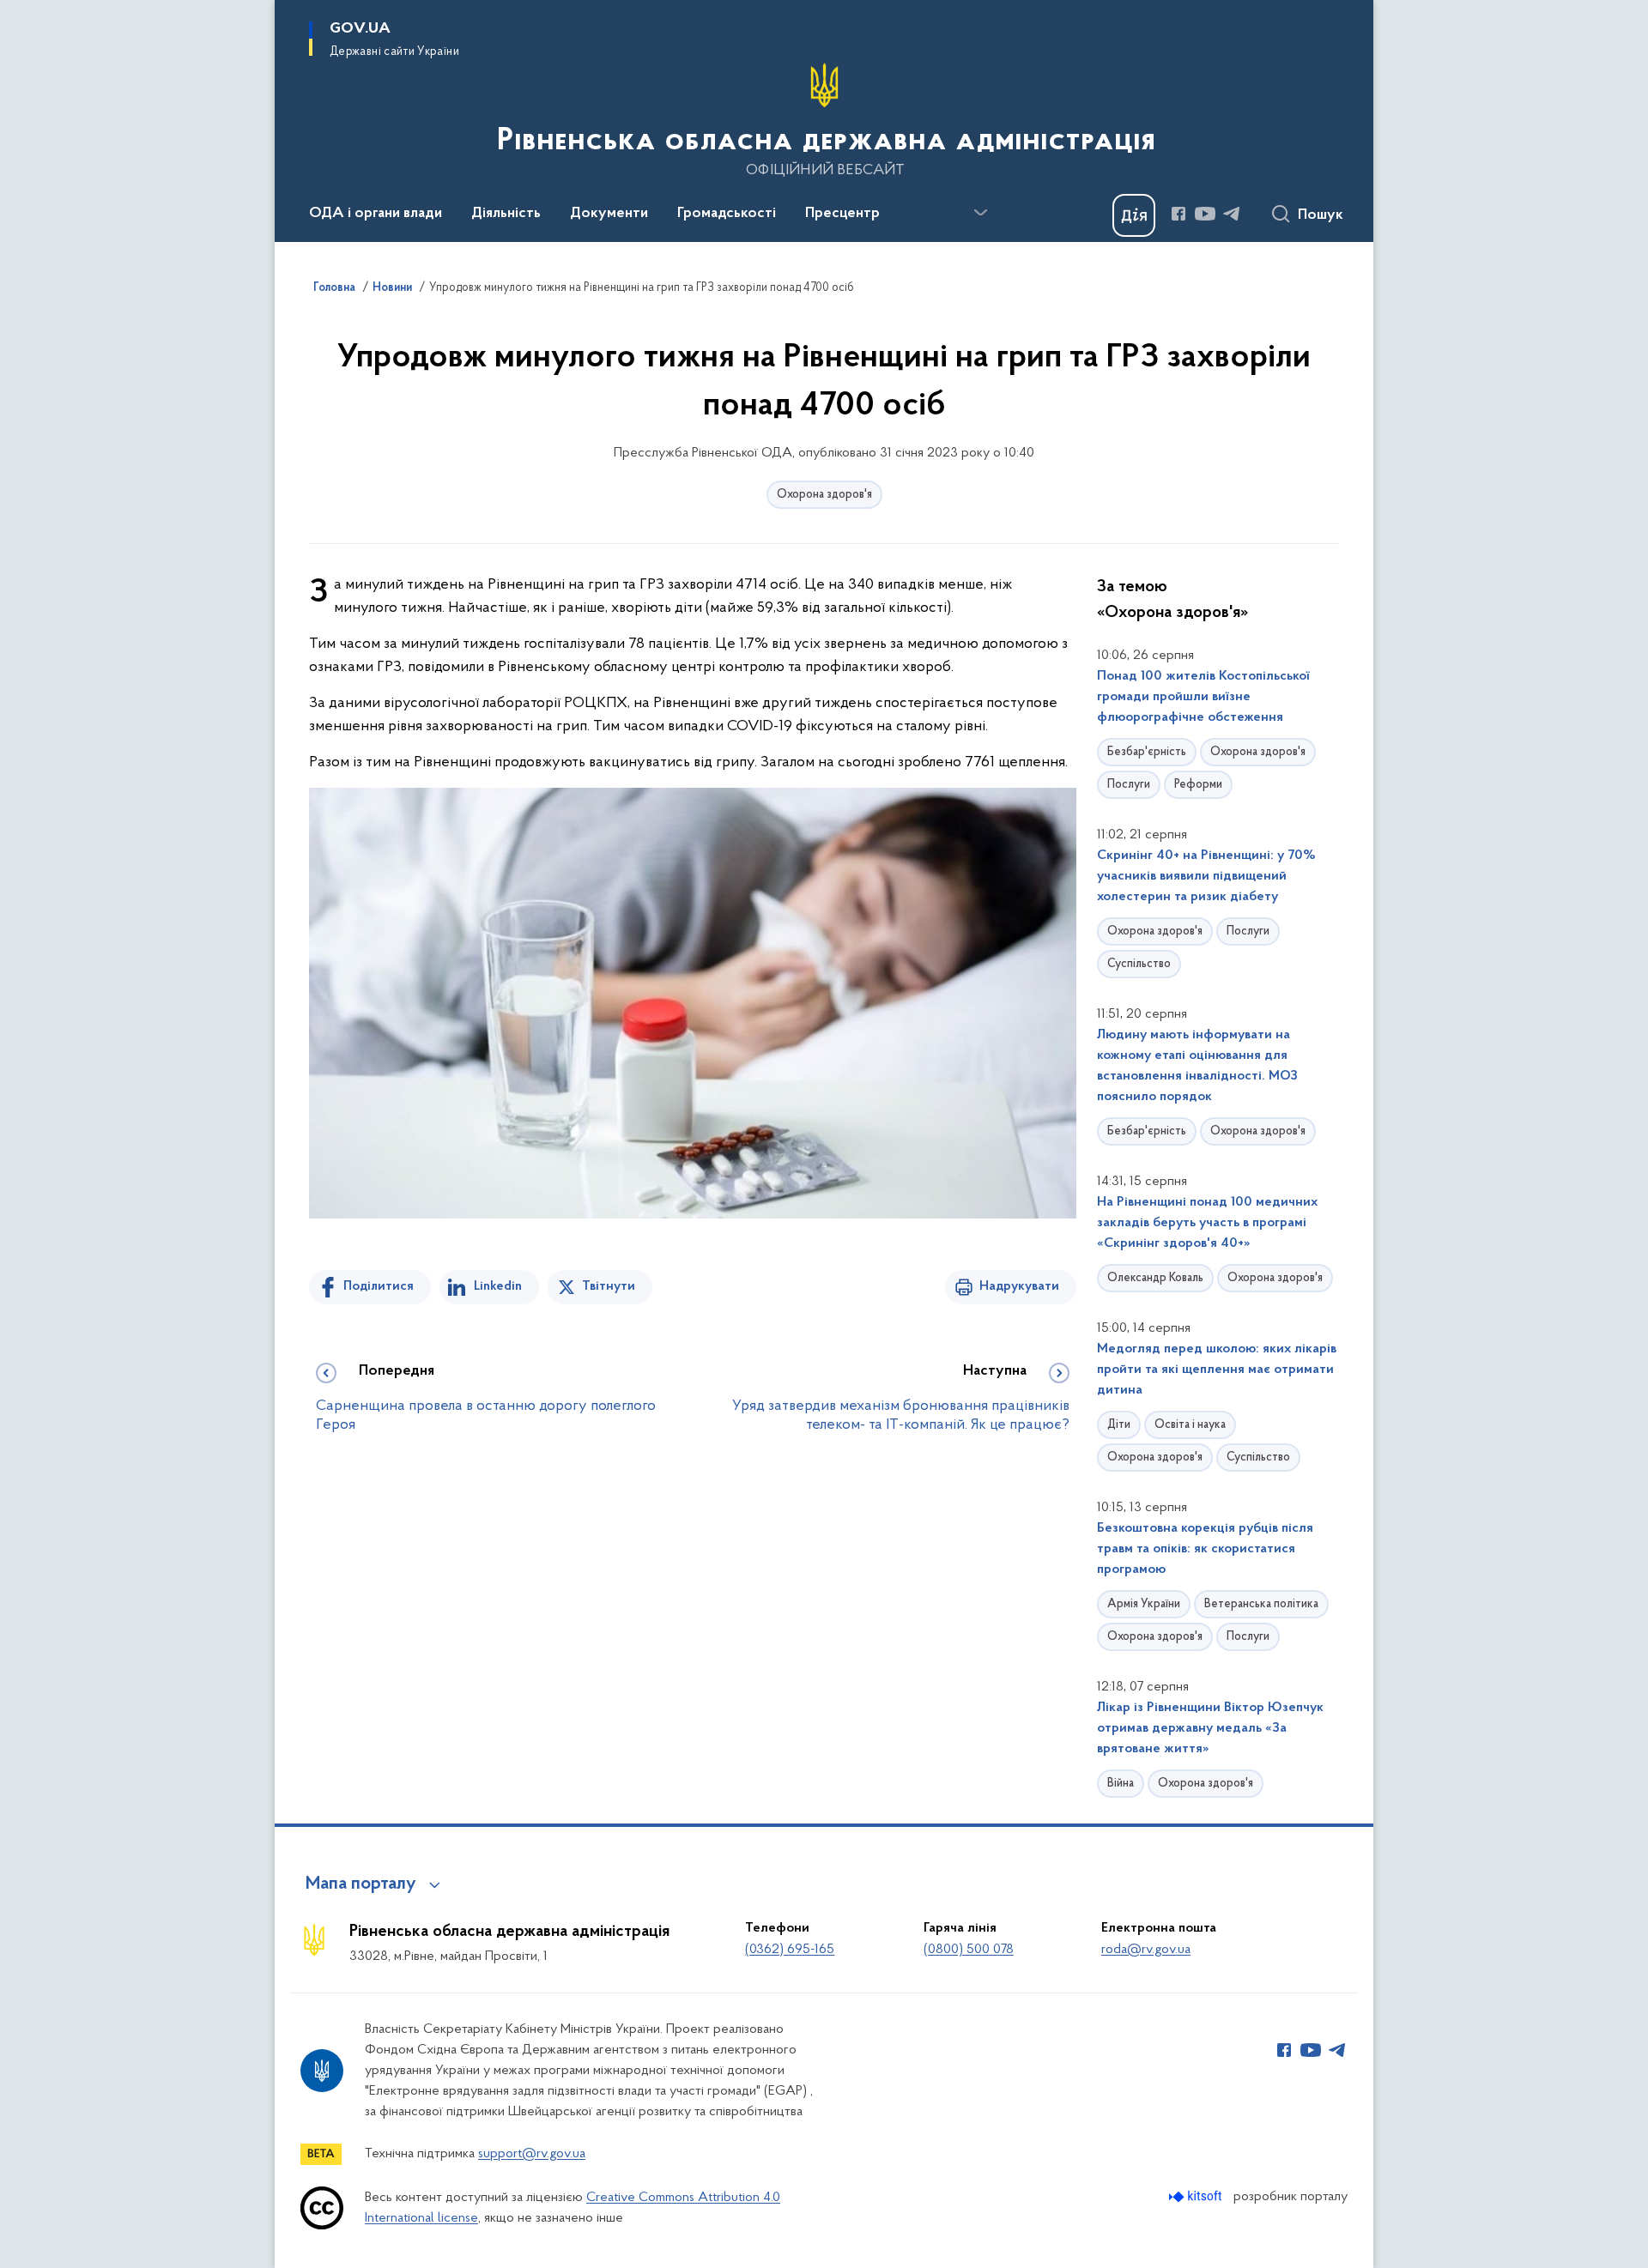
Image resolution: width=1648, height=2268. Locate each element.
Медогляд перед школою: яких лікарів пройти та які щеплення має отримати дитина (1217, 1370)
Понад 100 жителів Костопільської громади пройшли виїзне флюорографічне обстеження (1203, 697)
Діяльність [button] (506, 214)
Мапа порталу (361, 1884)
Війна (1121, 1784)
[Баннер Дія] (1134, 215)
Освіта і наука (1190, 1425)
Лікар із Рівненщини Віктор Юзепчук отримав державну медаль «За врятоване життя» (1210, 1728)
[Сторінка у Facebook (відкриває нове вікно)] (1178, 214)
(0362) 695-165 (790, 1950)
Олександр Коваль (1155, 1278)
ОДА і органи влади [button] (376, 214)
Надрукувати (1019, 1286)
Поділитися (379, 1286)
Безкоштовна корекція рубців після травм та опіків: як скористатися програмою (1205, 1549)
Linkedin (498, 1286)
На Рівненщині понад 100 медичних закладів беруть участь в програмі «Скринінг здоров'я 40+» (1207, 1223)
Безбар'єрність (1147, 752)
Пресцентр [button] (842, 214)
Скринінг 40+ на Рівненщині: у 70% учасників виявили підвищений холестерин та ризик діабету (1206, 876)
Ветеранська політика (1261, 1604)
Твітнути (609, 1286)
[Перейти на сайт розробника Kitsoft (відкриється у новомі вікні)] (1197, 2196)
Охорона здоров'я (824, 495)
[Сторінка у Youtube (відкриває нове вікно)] (1205, 214)
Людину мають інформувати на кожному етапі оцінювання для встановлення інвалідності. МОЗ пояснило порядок (1197, 1066)
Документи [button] (609, 214)
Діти (1119, 1425)
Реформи (1198, 785)
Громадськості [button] (727, 214)
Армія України (1144, 1604)
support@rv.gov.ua (532, 2154)
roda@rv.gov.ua (1146, 1950)
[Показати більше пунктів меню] (980, 213)
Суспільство (1139, 964)
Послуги (1129, 785)
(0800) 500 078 (969, 1950)
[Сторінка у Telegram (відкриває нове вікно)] (1232, 214)
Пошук (1321, 215)
